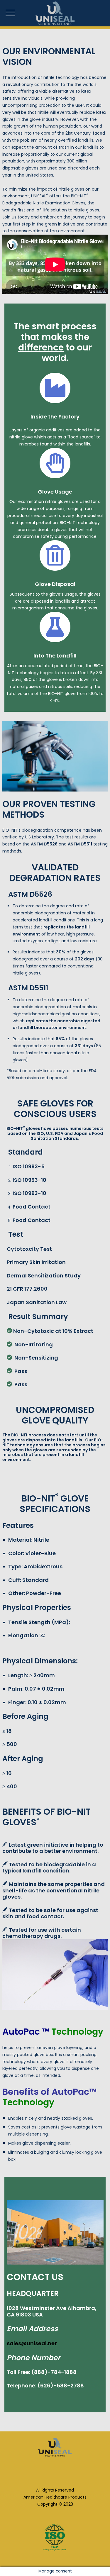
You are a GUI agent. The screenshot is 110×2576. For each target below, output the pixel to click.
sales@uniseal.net (32, 2343)
